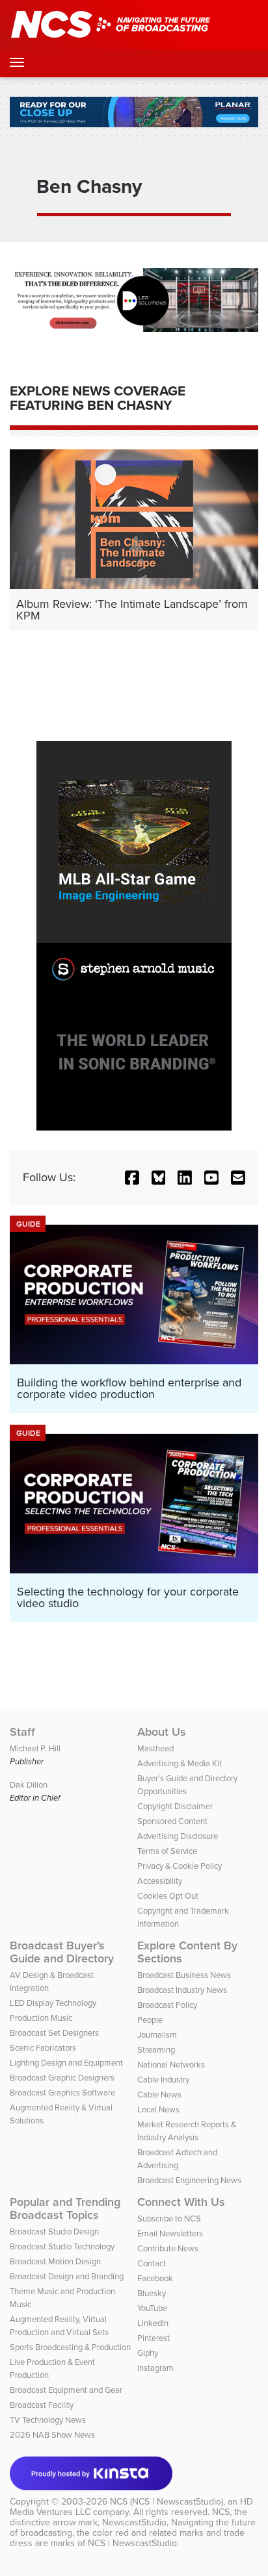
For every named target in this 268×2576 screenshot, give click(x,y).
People (150, 2020)
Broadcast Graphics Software (62, 2093)
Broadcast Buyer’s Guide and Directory (62, 1952)
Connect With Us (181, 2202)
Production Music (41, 2018)
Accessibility (160, 1881)
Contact (152, 2263)
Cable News (159, 2095)
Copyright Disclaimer (175, 1806)
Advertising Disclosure (178, 1836)
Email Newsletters (170, 2233)
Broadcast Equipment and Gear (66, 2390)
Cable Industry (163, 2080)
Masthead (155, 1748)
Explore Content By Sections (187, 1952)
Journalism (157, 2035)
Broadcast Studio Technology (62, 2246)
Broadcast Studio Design (54, 2232)
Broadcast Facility (42, 2405)
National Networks (171, 2065)
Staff (22, 1732)
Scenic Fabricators (43, 2048)
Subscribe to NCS (169, 2219)
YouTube (152, 2308)
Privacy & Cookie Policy (180, 1866)
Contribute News (168, 2248)
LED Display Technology (53, 2003)
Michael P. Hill (35, 1748)
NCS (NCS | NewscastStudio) (167, 2502)
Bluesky (152, 2293)
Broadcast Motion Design (55, 2261)
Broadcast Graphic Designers (62, 2078)
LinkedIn (153, 2323)
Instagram (155, 2368)
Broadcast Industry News (182, 1990)
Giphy (148, 2353)
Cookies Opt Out (168, 1896)
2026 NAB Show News (52, 2435)
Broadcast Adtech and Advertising (177, 2159)
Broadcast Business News (184, 1975)
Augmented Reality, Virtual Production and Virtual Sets (59, 2326)
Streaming (156, 2050)
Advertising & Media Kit (180, 1763)
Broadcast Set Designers (54, 2033)
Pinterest (154, 2338)
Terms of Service (167, 1851)
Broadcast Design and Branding (67, 2276)
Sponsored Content (172, 1821)
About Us (162, 1732)
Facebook (155, 2278)
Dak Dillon (29, 1785)
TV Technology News (48, 2420)
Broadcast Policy (167, 2005)
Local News (158, 2109)
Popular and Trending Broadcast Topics (65, 2208)
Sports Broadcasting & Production (70, 2347)
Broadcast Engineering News (189, 2180)
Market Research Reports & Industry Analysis (187, 2131)
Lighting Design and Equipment (66, 2063)
